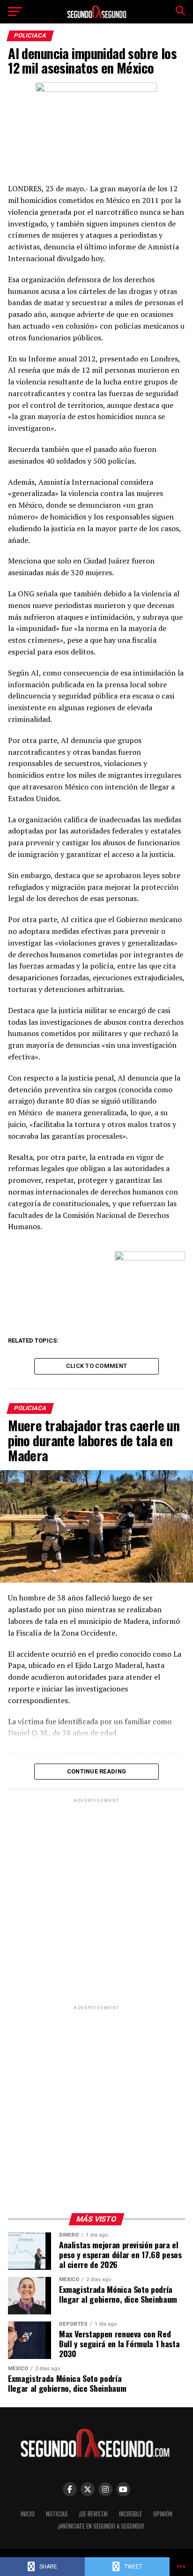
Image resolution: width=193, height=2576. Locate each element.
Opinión (163, 2514)
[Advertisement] (96, 1901)
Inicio (28, 2514)
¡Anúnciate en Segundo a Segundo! (101, 2526)
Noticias (57, 2514)
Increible (130, 2514)
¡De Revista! (93, 2514)
